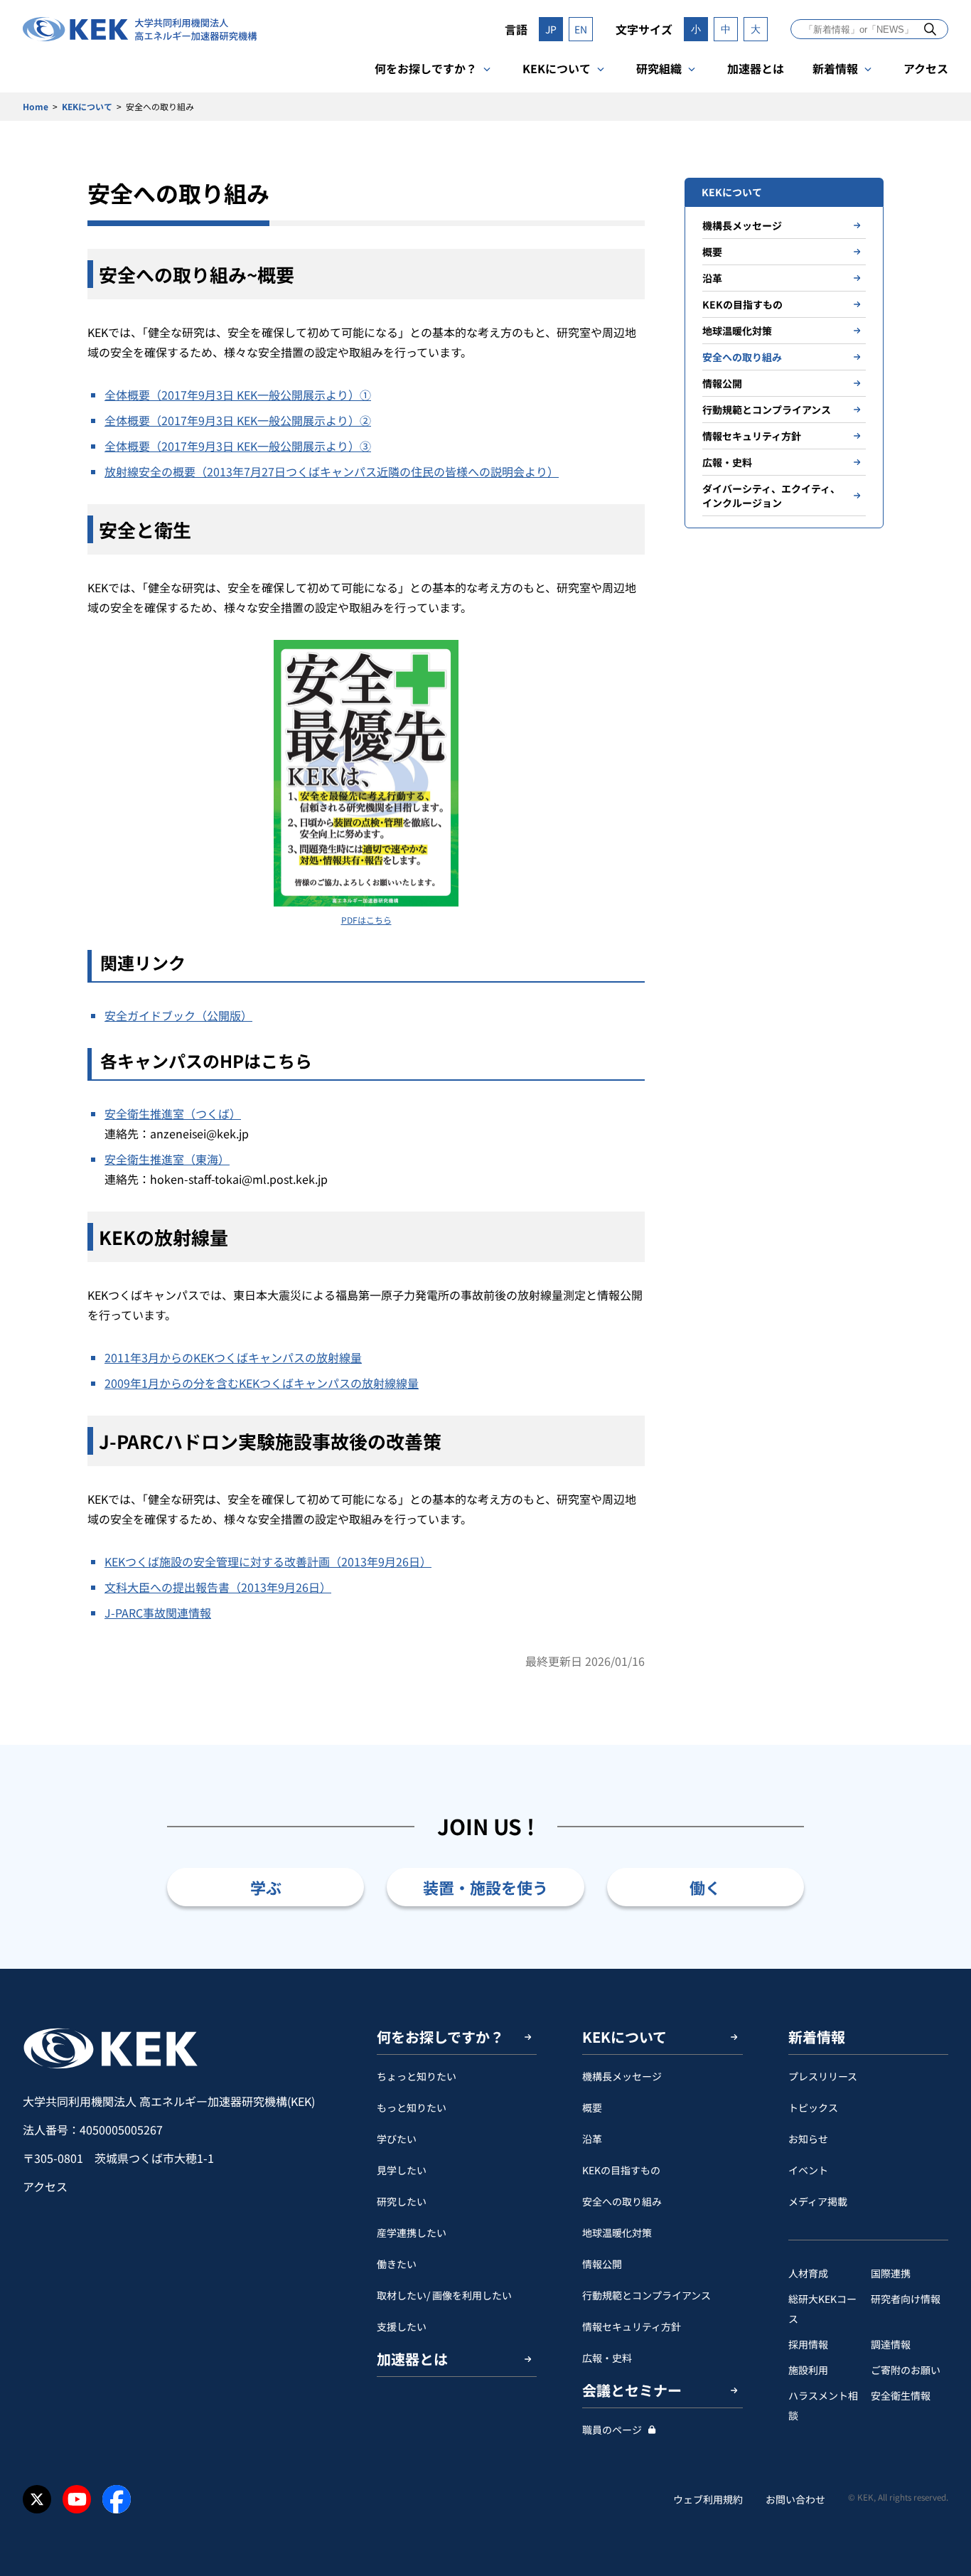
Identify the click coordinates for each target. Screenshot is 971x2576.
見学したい (402, 2170)
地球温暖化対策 (737, 331)
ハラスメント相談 (823, 2405)
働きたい (397, 2264)
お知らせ (808, 2139)
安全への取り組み (742, 357)
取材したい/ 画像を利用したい (444, 2295)
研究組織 (659, 68)
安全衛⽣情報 (901, 2395)
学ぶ (266, 1887)
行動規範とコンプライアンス (767, 410)
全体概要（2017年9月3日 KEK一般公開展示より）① (238, 395)
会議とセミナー (632, 2390)
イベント (808, 2170)
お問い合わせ (795, 2499)
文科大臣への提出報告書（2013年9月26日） (218, 1587)
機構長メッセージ (742, 225)
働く (705, 1887)
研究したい (402, 2201)
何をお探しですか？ (426, 68)
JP (551, 29)
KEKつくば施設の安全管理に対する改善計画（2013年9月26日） (268, 1561)
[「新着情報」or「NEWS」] (930, 29)
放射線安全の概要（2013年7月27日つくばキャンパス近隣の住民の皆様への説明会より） (332, 471)
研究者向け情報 (906, 2299)
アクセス (926, 68)
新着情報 (835, 68)
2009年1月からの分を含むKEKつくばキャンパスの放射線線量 (262, 1383)
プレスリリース (823, 2076)
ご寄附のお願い (906, 2370)
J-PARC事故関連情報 (158, 1613)
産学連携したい (412, 2233)
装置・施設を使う (485, 1887)
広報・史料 (727, 462)
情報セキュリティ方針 (752, 436)
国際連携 (891, 2273)
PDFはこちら (366, 920)
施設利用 (808, 2370)
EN (581, 29)
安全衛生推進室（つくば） (173, 1113)
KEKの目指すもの (742, 304)
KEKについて (557, 68)
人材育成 (808, 2273)
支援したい (402, 2326)
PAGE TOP (938, 1969)
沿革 (712, 278)
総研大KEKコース (822, 2309)
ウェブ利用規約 (708, 2499)
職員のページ (612, 2430)
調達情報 (891, 2344)
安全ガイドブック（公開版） (178, 1015)
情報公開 (722, 383)
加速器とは (756, 68)
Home (36, 106)
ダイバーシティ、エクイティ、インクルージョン (771, 496)
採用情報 (808, 2344)
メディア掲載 (818, 2201)
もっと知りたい (412, 2107)
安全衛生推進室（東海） (167, 1159)
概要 (712, 252)
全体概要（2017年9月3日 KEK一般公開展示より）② (238, 420)
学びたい (397, 2139)
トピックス (813, 2107)
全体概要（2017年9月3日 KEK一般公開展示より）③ (238, 446)
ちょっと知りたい (417, 2076)
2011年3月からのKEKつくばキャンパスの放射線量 (233, 1357)
